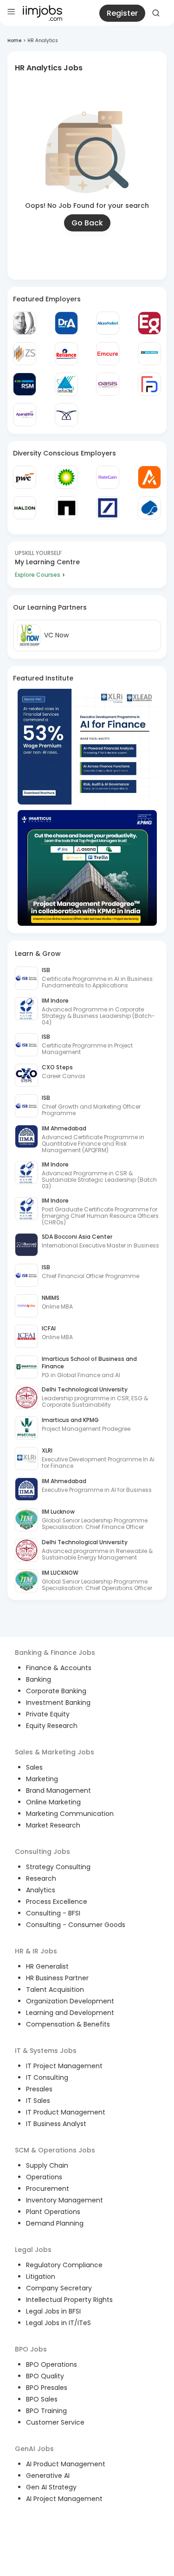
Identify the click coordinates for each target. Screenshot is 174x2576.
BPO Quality (45, 2376)
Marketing (42, 1779)
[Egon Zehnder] (149, 323)
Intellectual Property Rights (69, 2300)
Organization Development (70, 2001)
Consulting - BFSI (53, 1913)
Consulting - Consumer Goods (76, 1925)
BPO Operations (52, 2364)
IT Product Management (66, 2112)
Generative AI (48, 2476)
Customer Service (55, 2422)
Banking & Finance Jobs (55, 1653)
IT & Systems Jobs (46, 2051)
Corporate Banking (56, 1691)
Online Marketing (53, 1802)
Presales (39, 2089)
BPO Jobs (31, 2349)
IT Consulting (47, 2077)
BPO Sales (42, 2399)
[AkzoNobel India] (108, 323)
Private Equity (48, 1714)
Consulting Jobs (42, 1852)
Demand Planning (55, 2223)
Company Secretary (59, 2288)
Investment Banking (58, 1703)
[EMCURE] (108, 354)
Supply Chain (47, 2165)
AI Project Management (64, 2499)
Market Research (53, 1825)
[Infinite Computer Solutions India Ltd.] (66, 384)
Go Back (87, 223)
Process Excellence (57, 1902)
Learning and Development (70, 2013)
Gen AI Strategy (51, 2487)
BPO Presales (47, 2388)
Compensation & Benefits (68, 2024)
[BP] (66, 477)
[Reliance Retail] (66, 354)
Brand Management (58, 1790)
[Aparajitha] (25, 415)
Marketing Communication (70, 1814)
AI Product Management (66, 2464)
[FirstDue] (149, 384)
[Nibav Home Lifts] (66, 415)
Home (14, 41)
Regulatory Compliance (64, 2265)
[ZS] (25, 354)
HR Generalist (47, 1966)
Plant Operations (53, 2212)
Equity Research (52, 1726)
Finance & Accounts (59, 1668)
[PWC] (25, 477)
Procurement (48, 2189)
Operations (44, 2177)
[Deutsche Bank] (108, 508)
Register (122, 13)
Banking (39, 1679)
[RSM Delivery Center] (25, 384)
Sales (34, 1767)
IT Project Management (64, 2066)
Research (41, 1878)
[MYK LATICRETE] (149, 354)
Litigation (41, 2277)
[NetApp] (66, 508)
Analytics (41, 1890)
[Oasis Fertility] (108, 384)
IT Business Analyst (56, 2124)
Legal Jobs (33, 2250)
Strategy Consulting (58, 1867)
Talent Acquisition (55, 1990)
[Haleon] (25, 508)
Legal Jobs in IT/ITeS (58, 2323)
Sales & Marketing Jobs (55, 1752)
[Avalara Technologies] (149, 477)
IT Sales (38, 2101)
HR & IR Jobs (36, 1951)
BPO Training (46, 2411)
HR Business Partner (57, 1978)
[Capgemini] (149, 508)
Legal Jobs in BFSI (53, 2311)
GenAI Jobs (34, 2449)
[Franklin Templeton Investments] (25, 323)
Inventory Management (64, 2200)
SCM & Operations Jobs (55, 2150)
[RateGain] (108, 477)
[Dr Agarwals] (66, 323)
